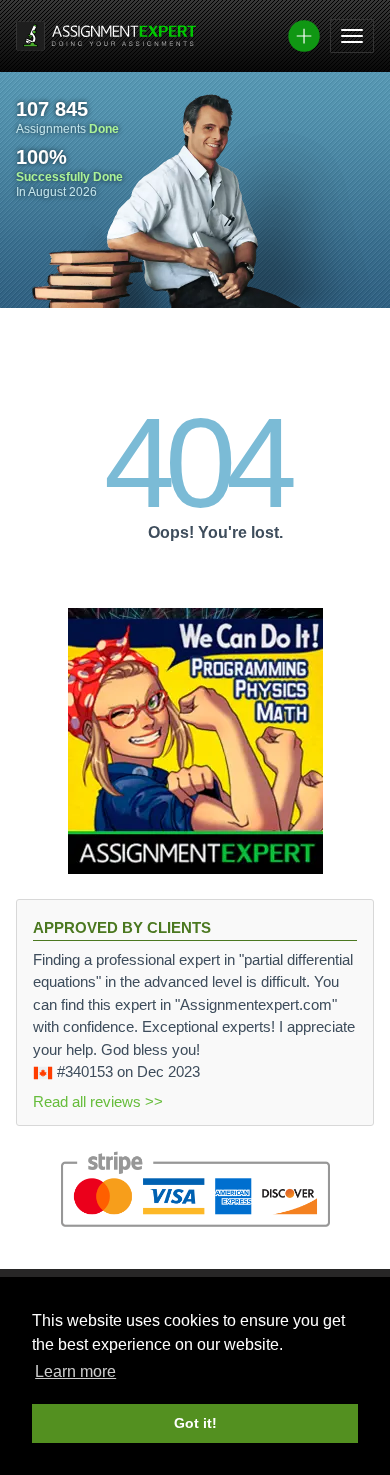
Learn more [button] (75, 1371)
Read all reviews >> (98, 1101)
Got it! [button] (195, 1423)
